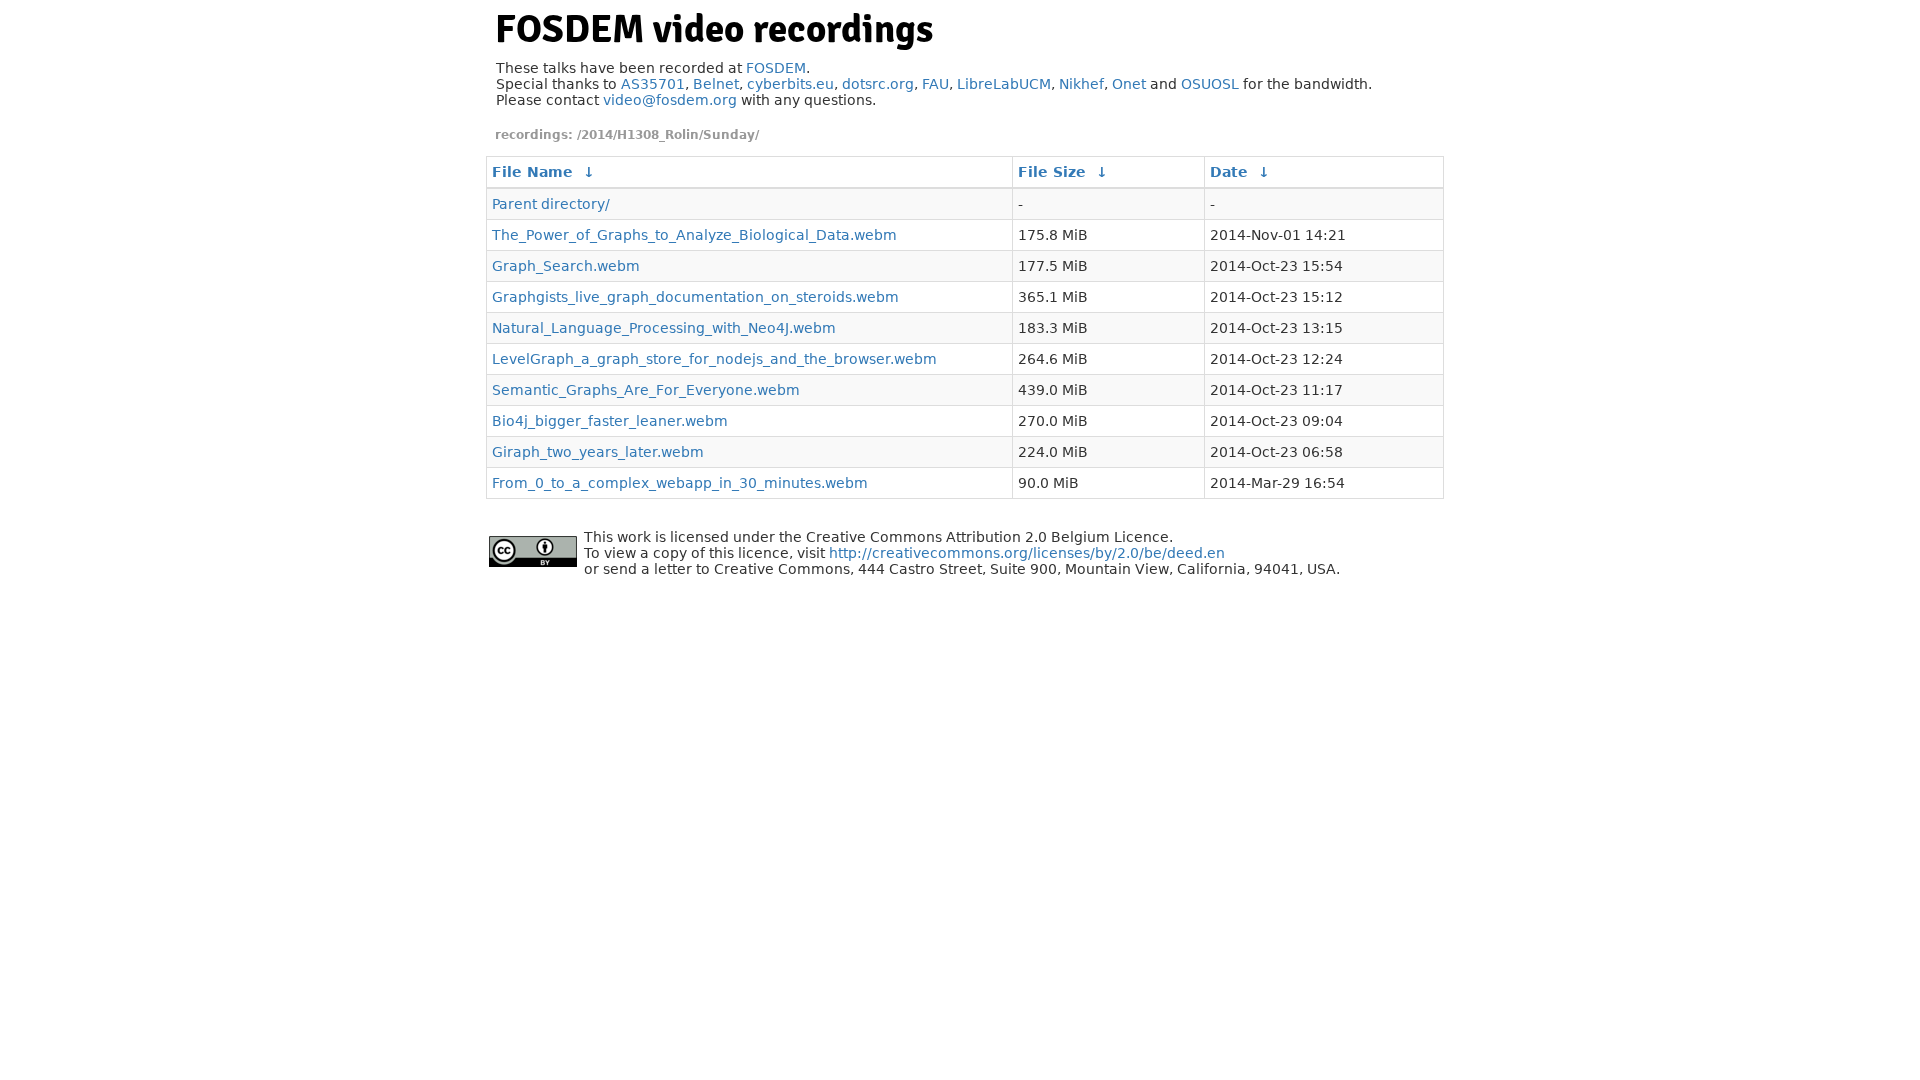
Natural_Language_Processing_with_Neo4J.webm (664, 328)
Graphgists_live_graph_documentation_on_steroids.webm (695, 297)
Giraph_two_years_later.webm (598, 452)
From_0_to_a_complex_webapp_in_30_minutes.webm (680, 483)
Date (1229, 172)
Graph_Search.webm (566, 266)
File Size (1052, 172)
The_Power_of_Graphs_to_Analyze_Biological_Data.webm (694, 235)
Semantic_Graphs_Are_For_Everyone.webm (646, 390)
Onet (1129, 84)
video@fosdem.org (670, 100)
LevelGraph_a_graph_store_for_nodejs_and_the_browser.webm (714, 359)
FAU (935, 84)
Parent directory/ (551, 204)
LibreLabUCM (1004, 84)
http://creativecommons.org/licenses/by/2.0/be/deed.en (1027, 553)
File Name (532, 172)
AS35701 (653, 84)
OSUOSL (1210, 84)
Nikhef (1081, 84)
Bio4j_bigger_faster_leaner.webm (610, 421)
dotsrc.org (878, 84)
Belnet (716, 84)
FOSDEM (776, 68)
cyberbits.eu (790, 84)
